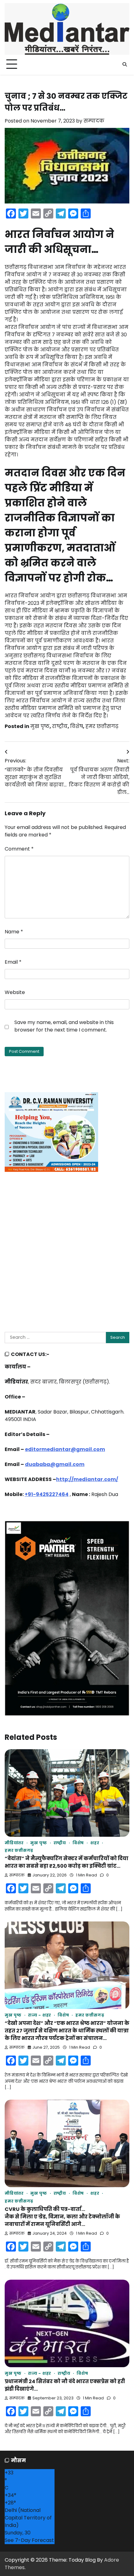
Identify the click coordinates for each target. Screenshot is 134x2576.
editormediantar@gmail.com (65, 1449)
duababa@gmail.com (55, 1464)
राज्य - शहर (40, 2015)
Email (13, 962)
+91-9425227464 (47, 1494)
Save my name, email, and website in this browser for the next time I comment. (64, 1026)
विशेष (77, 726)
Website (15, 992)
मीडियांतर (14, 1843)
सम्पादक (94, 121)
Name (14, 932)
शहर (95, 1843)
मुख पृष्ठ (40, 726)
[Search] (125, 64)
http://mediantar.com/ (87, 1479)
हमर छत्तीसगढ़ (102, 726)
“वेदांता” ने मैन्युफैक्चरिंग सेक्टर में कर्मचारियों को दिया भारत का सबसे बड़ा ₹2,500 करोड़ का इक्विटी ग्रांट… (67, 1862)
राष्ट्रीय (60, 726)
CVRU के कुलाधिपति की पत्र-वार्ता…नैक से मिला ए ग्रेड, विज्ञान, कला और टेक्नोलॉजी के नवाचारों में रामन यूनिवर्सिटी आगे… (62, 2217)
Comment (19, 849)
